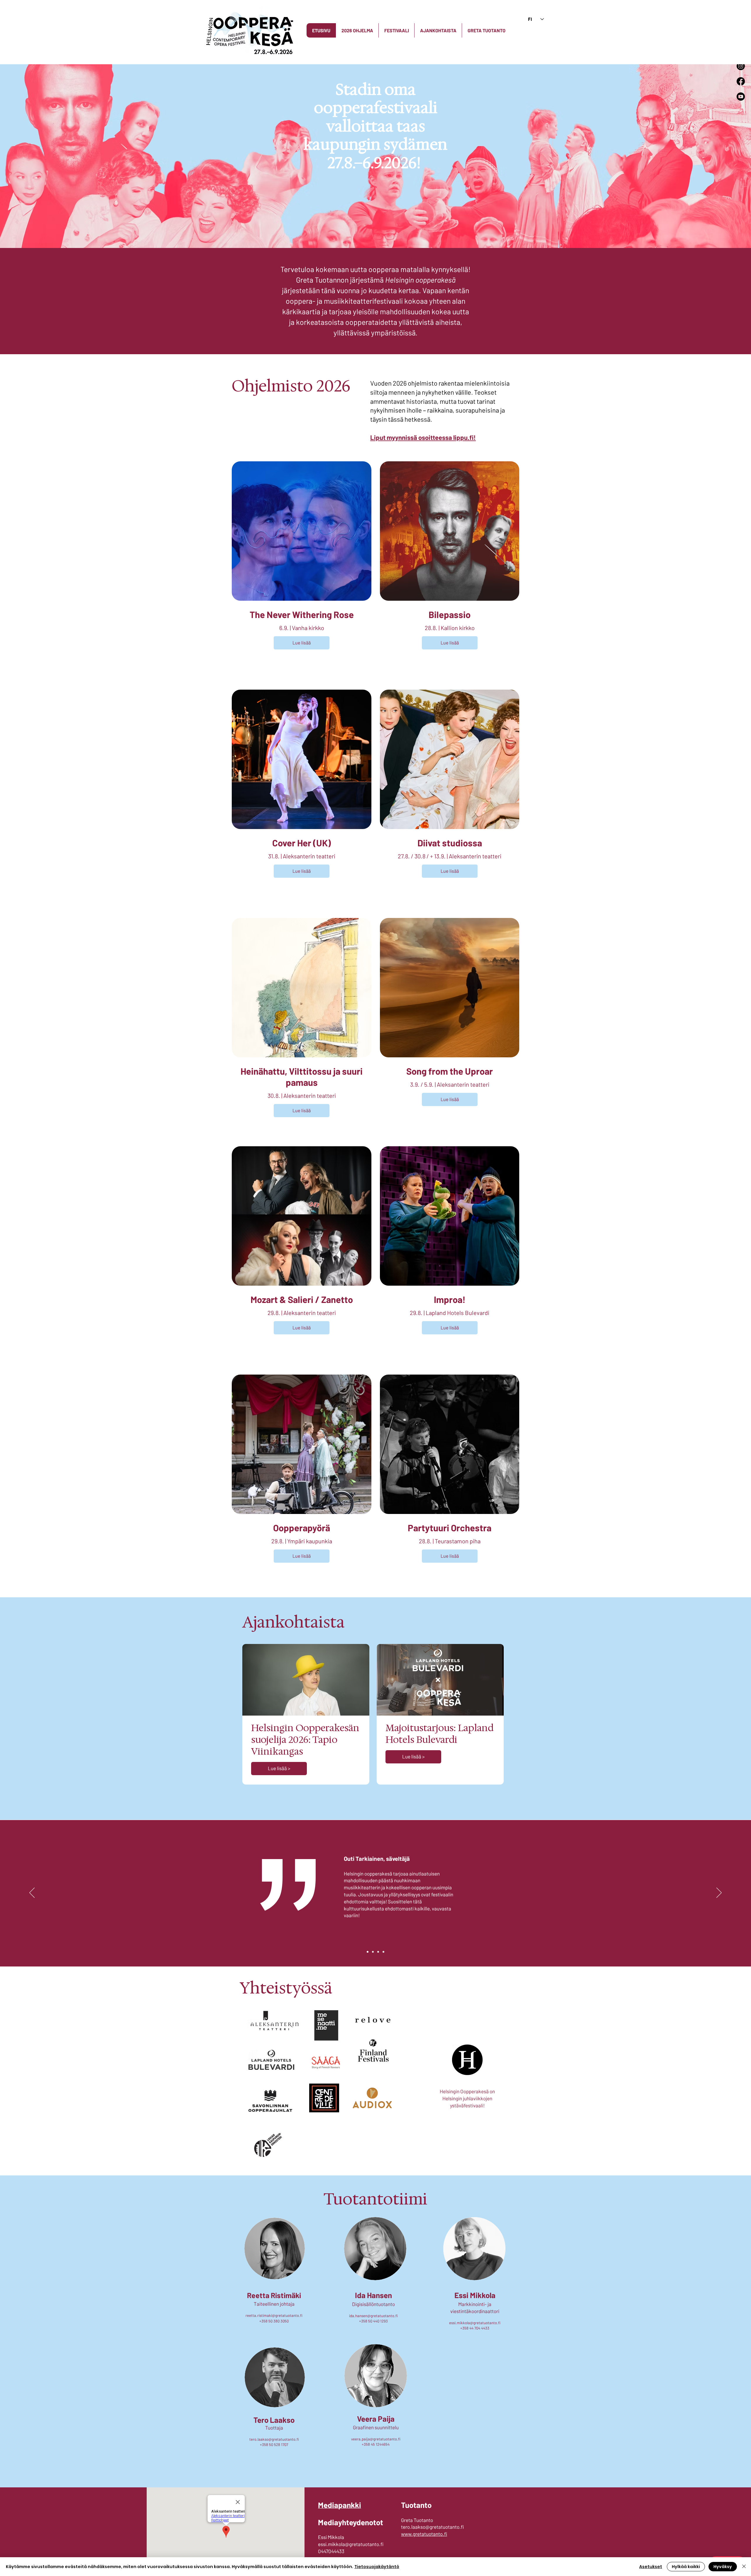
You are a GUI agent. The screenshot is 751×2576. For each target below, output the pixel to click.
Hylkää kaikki (686, 2567)
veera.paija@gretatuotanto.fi (376, 2439)
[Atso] (378, 1952)
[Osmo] (383, 1952)
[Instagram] (741, 66)
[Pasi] (373, 1952)
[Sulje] (744, 2567)
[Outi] (368, 1952)
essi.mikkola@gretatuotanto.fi (475, 2323)
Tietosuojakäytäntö (377, 2567)
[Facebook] (741, 81)
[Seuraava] (719, 1893)
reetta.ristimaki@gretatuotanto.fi (274, 2315)
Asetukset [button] (651, 2567)
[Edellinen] (32, 1893)
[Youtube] (741, 97)
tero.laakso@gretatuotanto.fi (274, 2439)
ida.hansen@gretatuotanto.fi (373, 2316)
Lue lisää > (279, 1768)
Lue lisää (302, 643)
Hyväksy (723, 2567)
